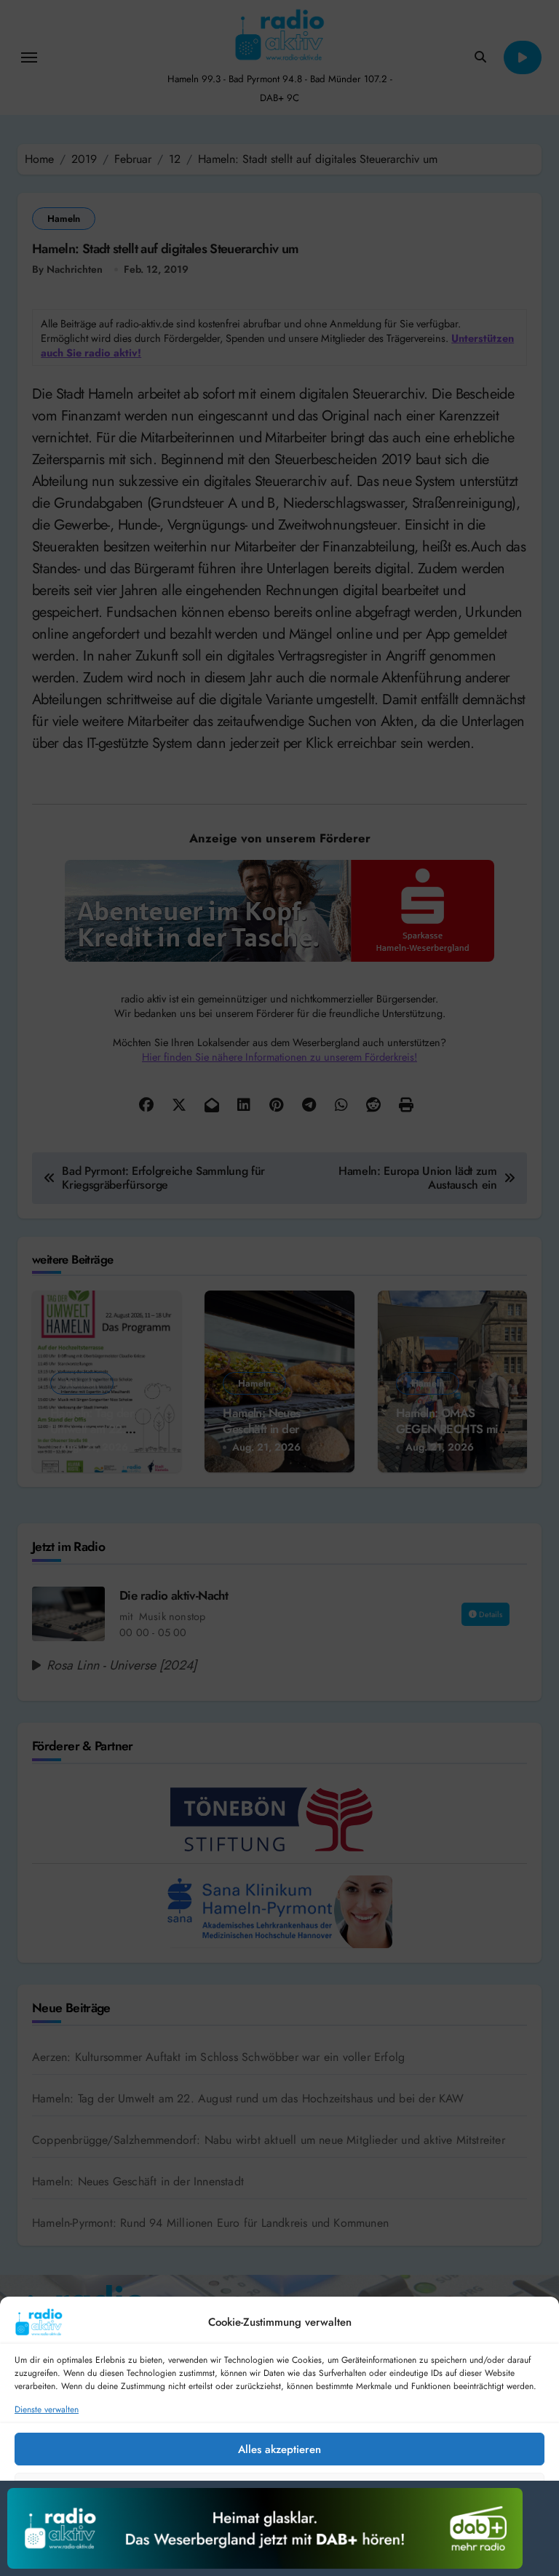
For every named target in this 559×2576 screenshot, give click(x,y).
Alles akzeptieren (279, 2449)
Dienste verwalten (47, 2410)
